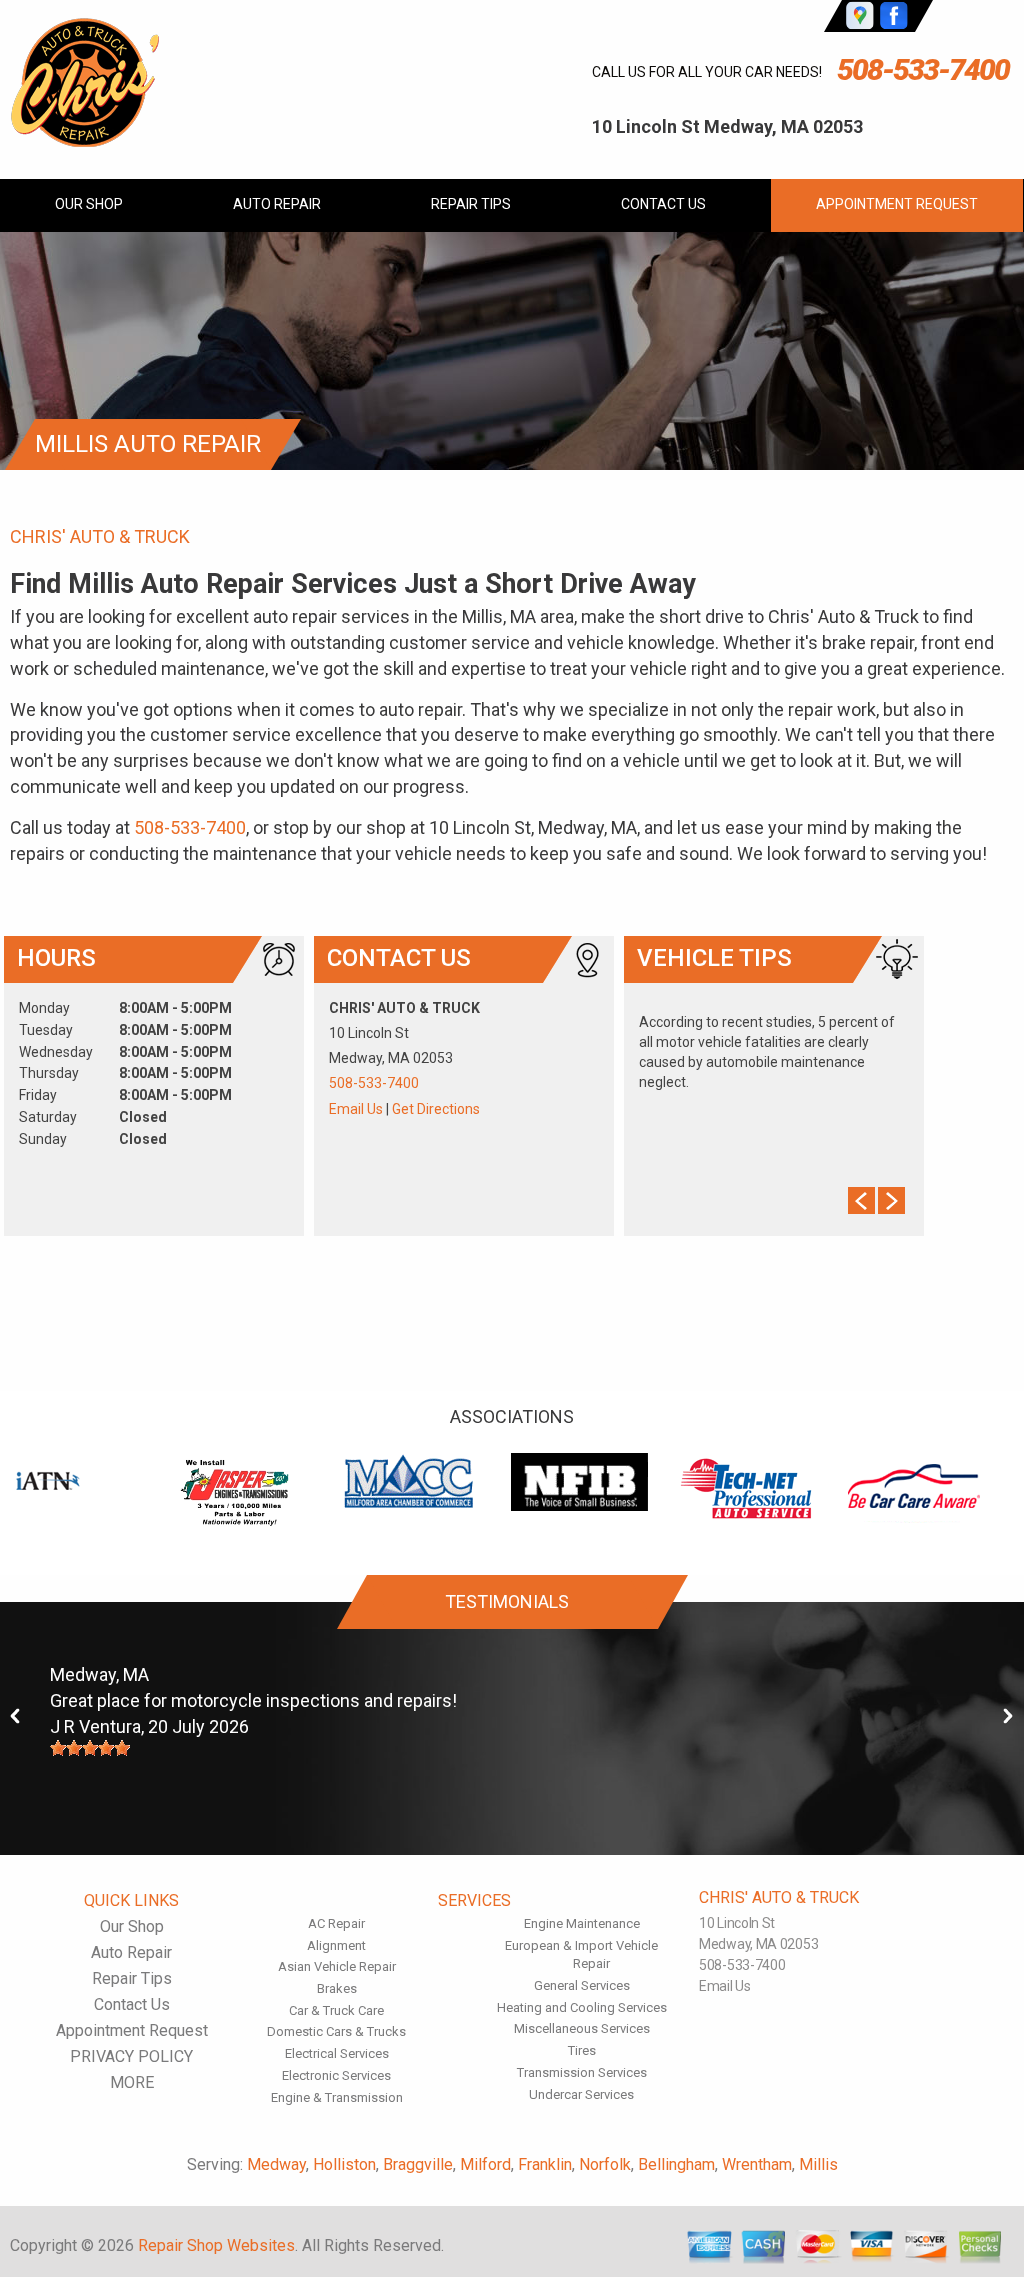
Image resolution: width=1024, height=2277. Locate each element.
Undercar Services (581, 2094)
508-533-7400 (923, 69)
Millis (818, 2164)
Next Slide (891, 1200)
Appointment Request (897, 204)
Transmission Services (582, 2072)
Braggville (418, 2164)
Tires (582, 2050)
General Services (582, 1985)
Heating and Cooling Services (582, 2007)
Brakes (337, 1988)
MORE (132, 2082)
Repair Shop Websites (216, 2245)
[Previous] (16, 1716)
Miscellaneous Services (582, 2028)
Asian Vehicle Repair (337, 1966)
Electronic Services (336, 2075)
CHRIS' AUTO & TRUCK (100, 536)
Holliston (344, 2164)
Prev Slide (861, 1200)
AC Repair (336, 1923)
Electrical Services (337, 2053)
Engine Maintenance (582, 1923)
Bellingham (676, 2164)
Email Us (356, 1109)
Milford (485, 2164)
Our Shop (89, 204)
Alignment (336, 1945)
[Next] (1008, 1716)
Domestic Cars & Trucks (336, 2031)
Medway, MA (99, 1674)
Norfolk (605, 2164)
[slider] (90, 1748)
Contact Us (663, 204)
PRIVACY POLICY (131, 2056)
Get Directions (436, 1109)
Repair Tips (471, 204)
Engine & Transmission (337, 2097)
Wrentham (757, 2164)
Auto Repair (277, 204)
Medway (276, 2164)
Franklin (545, 2164)
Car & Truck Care (336, 2010)
